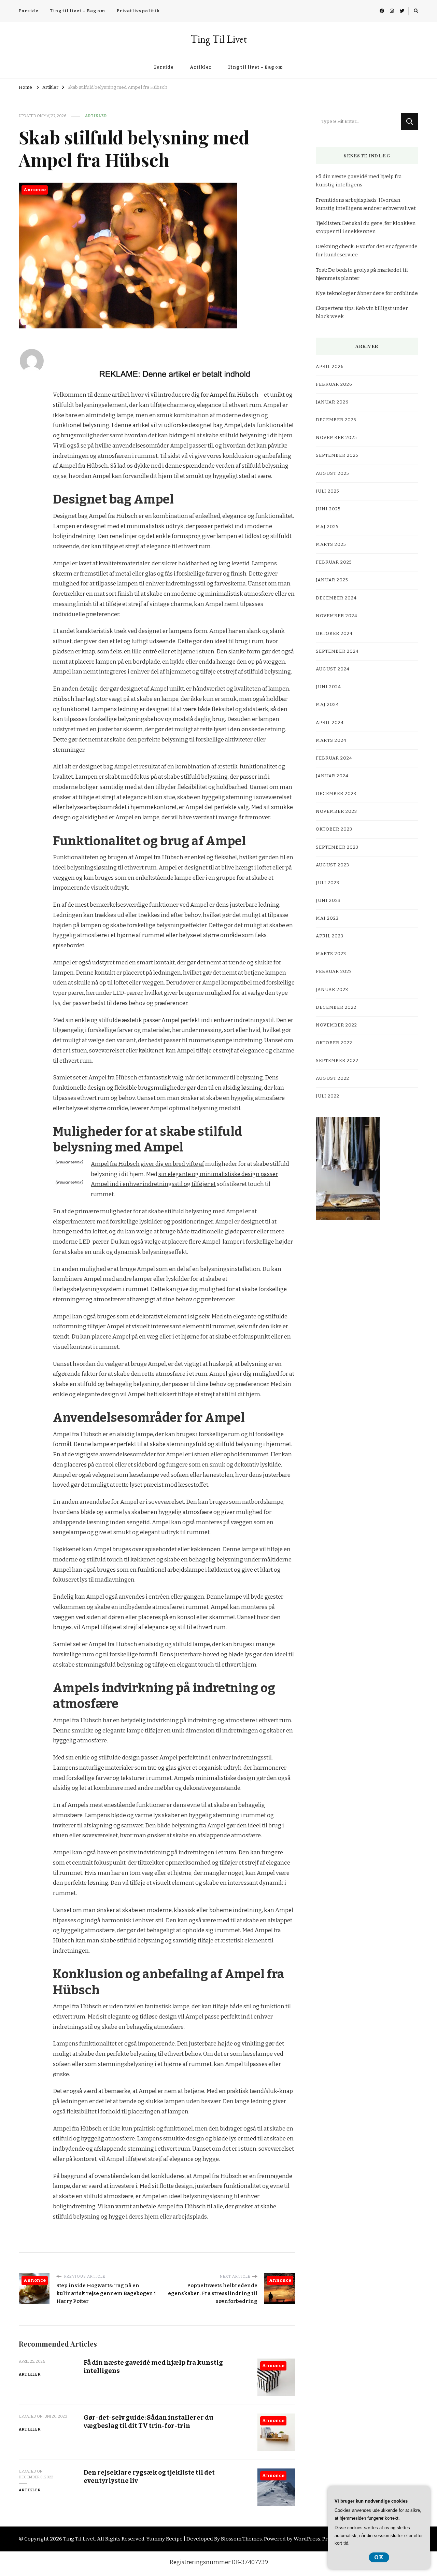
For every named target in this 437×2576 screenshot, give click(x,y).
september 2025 (337, 455)
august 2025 (333, 473)
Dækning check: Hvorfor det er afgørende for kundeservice (367, 251)
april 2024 (330, 723)
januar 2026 (332, 402)
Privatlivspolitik (138, 11)
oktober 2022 (334, 1043)
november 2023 (336, 811)
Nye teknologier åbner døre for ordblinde (367, 293)
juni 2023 (328, 901)
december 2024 (336, 598)
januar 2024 (332, 776)
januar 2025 (332, 580)
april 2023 (330, 936)
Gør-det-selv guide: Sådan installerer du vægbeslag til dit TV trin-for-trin (149, 2421)
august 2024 (333, 669)
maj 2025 (327, 527)
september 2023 (337, 847)
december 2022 (336, 1007)
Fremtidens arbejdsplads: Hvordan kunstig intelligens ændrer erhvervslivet (366, 204)
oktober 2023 (334, 829)
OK (379, 2557)
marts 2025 (331, 544)
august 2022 (333, 1078)
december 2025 (336, 420)
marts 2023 (331, 954)
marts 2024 (331, 740)
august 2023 (333, 865)
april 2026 (330, 367)
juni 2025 (328, 509)
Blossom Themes (241, 2539)
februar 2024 (334, 758)
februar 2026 (334, 384)
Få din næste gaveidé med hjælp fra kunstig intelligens (359, 181)
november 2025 (336, 438)
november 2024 (337, 616)
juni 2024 (328, 687)
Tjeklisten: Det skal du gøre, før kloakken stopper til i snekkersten (366, 227)
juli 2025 (328, 491)
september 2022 (337, 1061)
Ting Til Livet (219, 39)
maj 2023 (327, 918)
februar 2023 (334, 972)
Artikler (201, 67)
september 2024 (337, 651)
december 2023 (336, 794)
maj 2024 (327, 705)
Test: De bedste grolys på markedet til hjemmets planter (362, 274)
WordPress (307, 2539)
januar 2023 (332, 990)
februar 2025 (334, 562)
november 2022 (336, 1025)
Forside (29, 11)
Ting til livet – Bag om (77, 11)
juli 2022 (328, 1096)
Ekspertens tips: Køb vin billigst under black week (362, 312)
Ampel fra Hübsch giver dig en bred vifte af (147, 1164)
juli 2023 (328, 883)
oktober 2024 (334, 634)
